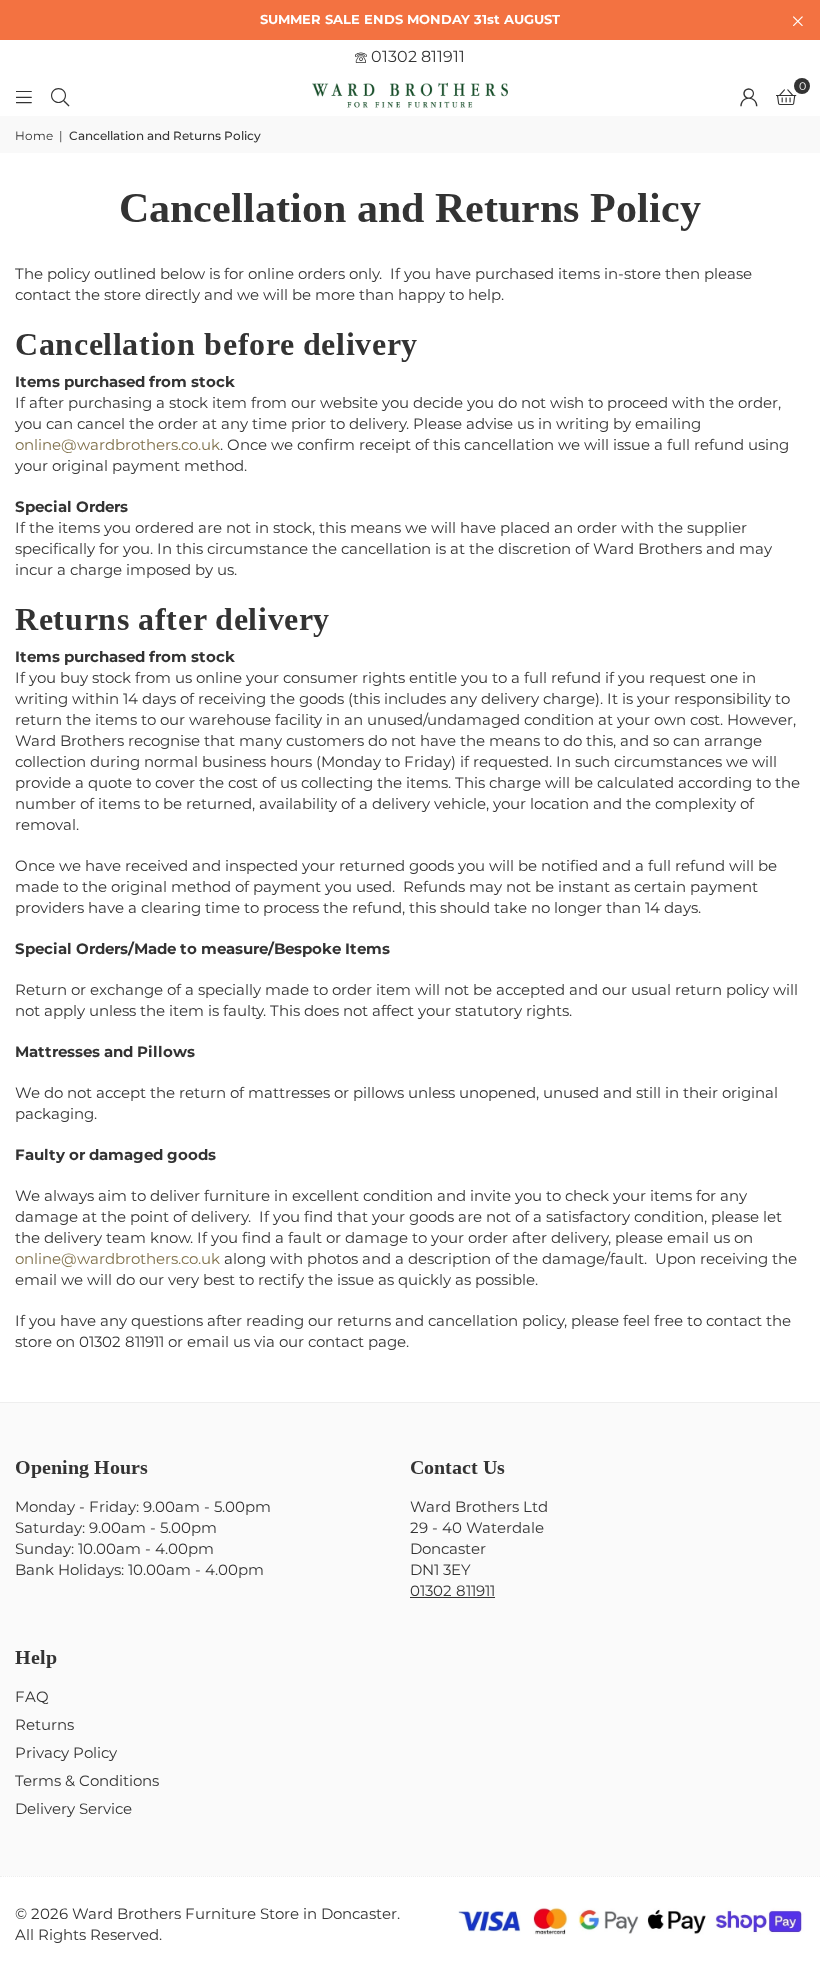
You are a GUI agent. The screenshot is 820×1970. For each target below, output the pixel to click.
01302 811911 (416, 56)
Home (34, 135)
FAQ (32, 1696)
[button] (786, 96)
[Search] (60, 95)
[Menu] (24, 95)
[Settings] (749, 96)
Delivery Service (73, 1808)
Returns (44, 1724)
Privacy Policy (66, 1752)
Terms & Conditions (87, 1780)
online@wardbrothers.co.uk (117, 444)
